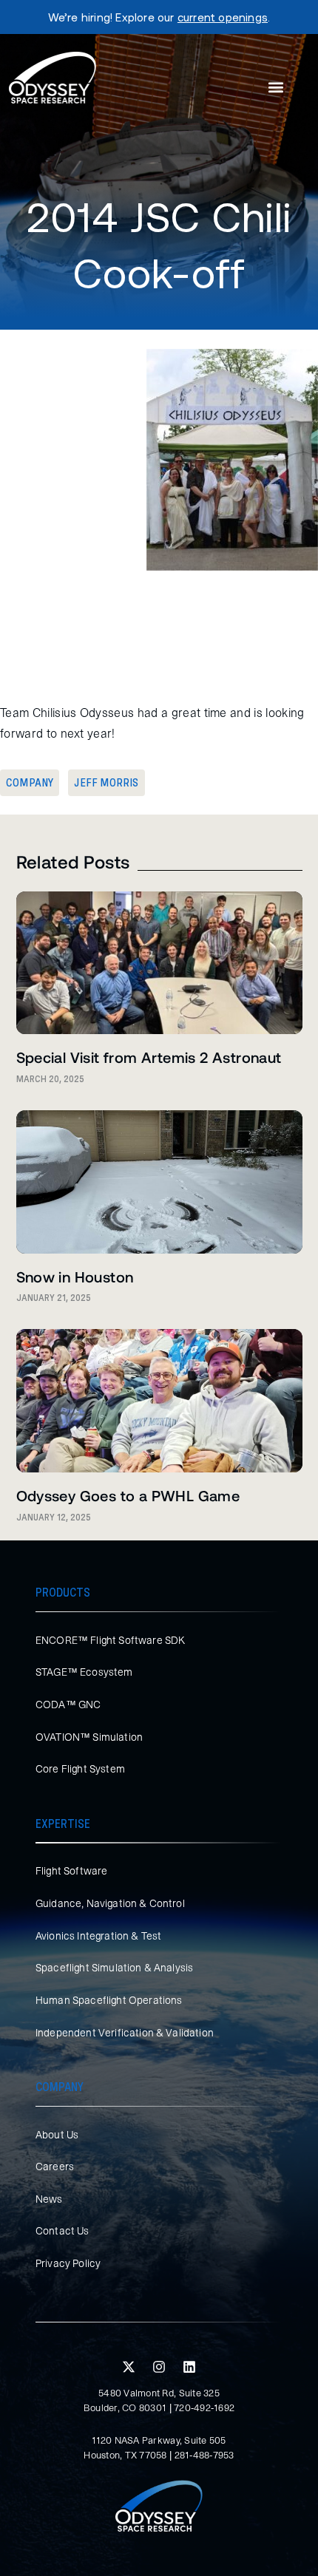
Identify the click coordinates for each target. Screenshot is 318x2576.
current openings (223, 17)
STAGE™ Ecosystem (84, 1672)
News (49, 2199)
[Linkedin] (189, 2367)
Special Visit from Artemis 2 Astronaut (149, 1057)
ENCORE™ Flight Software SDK (110, 1640)
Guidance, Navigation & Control (110, 1903)
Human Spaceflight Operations (109, 2000)
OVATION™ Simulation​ (89, 1737)
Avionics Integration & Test (98, 1936)
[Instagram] (159, 2367)
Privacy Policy (68, 2263)
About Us (57, 2135)
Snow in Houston (75, 1277)
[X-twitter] (129, 2367)
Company (30, 783)
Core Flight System (80, 1769)
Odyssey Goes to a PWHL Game (128, 1495)
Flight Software (71, 1871)
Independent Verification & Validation (125, 2033)
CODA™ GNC (68, 1705)
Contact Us (62, 2231)
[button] (276, 88)
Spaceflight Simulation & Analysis (114, 1968)
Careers (55, 2167)
